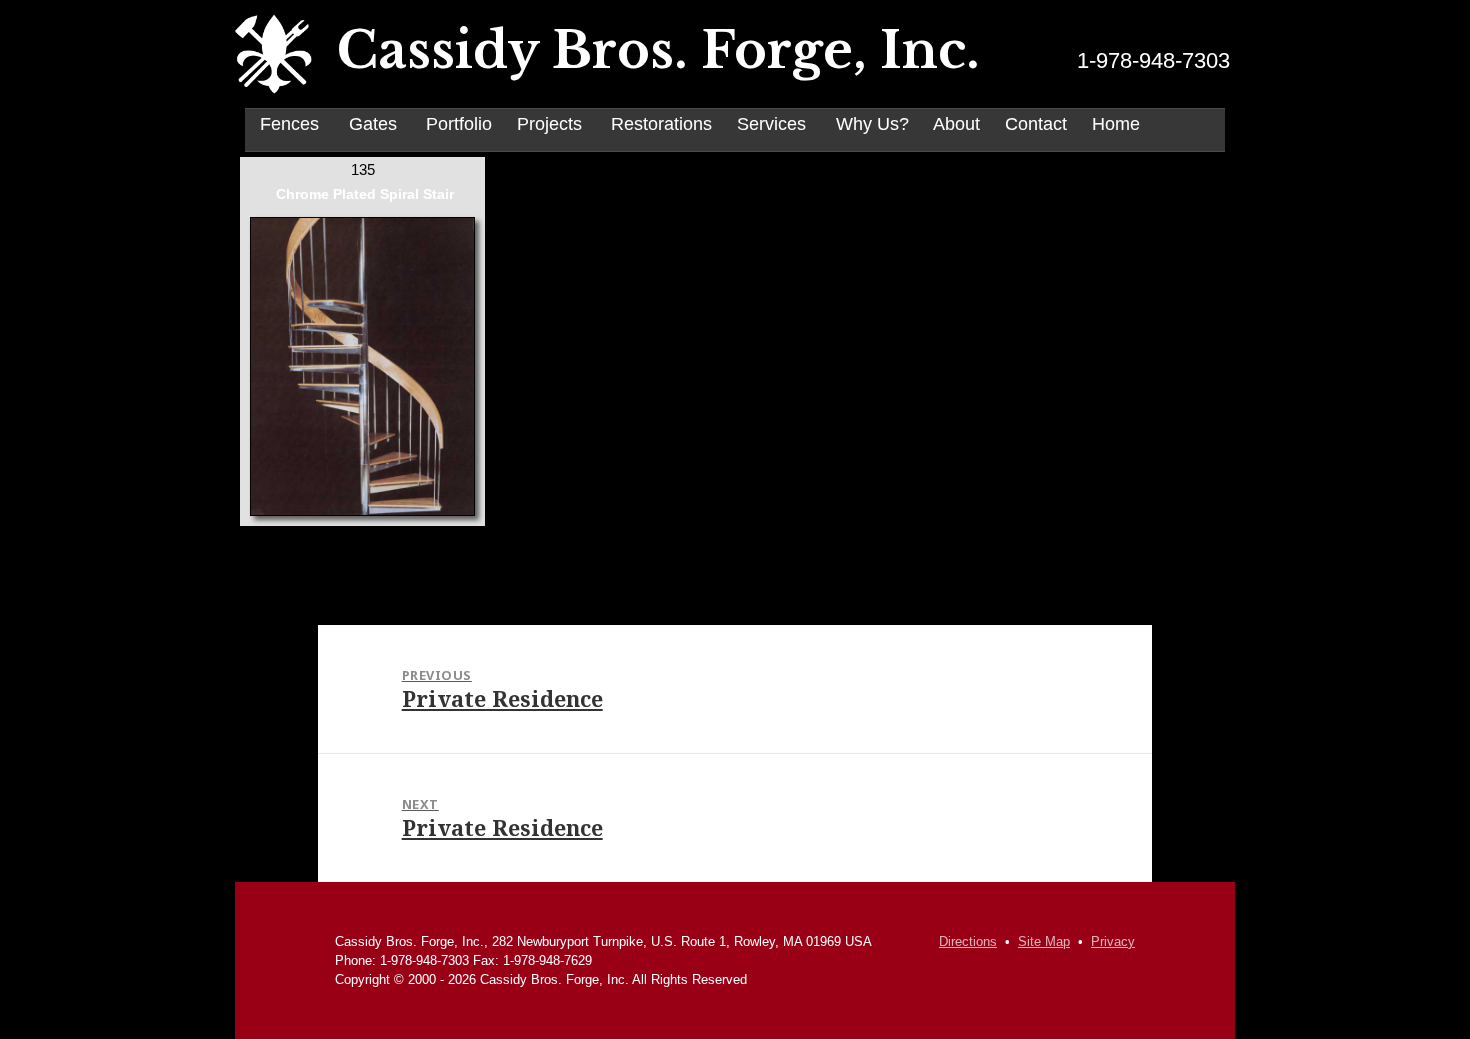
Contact (1036, 124)
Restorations (661, 124)
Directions (968, 941)
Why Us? (872, 124)
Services (771, 124)
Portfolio (459, 124)
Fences (289, 124)
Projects (549, 124)
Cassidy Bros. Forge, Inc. (658, 51)
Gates (373, 124)
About (956, 124)
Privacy (1113, 941)
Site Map (1044, 941)
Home (1116, 124)
